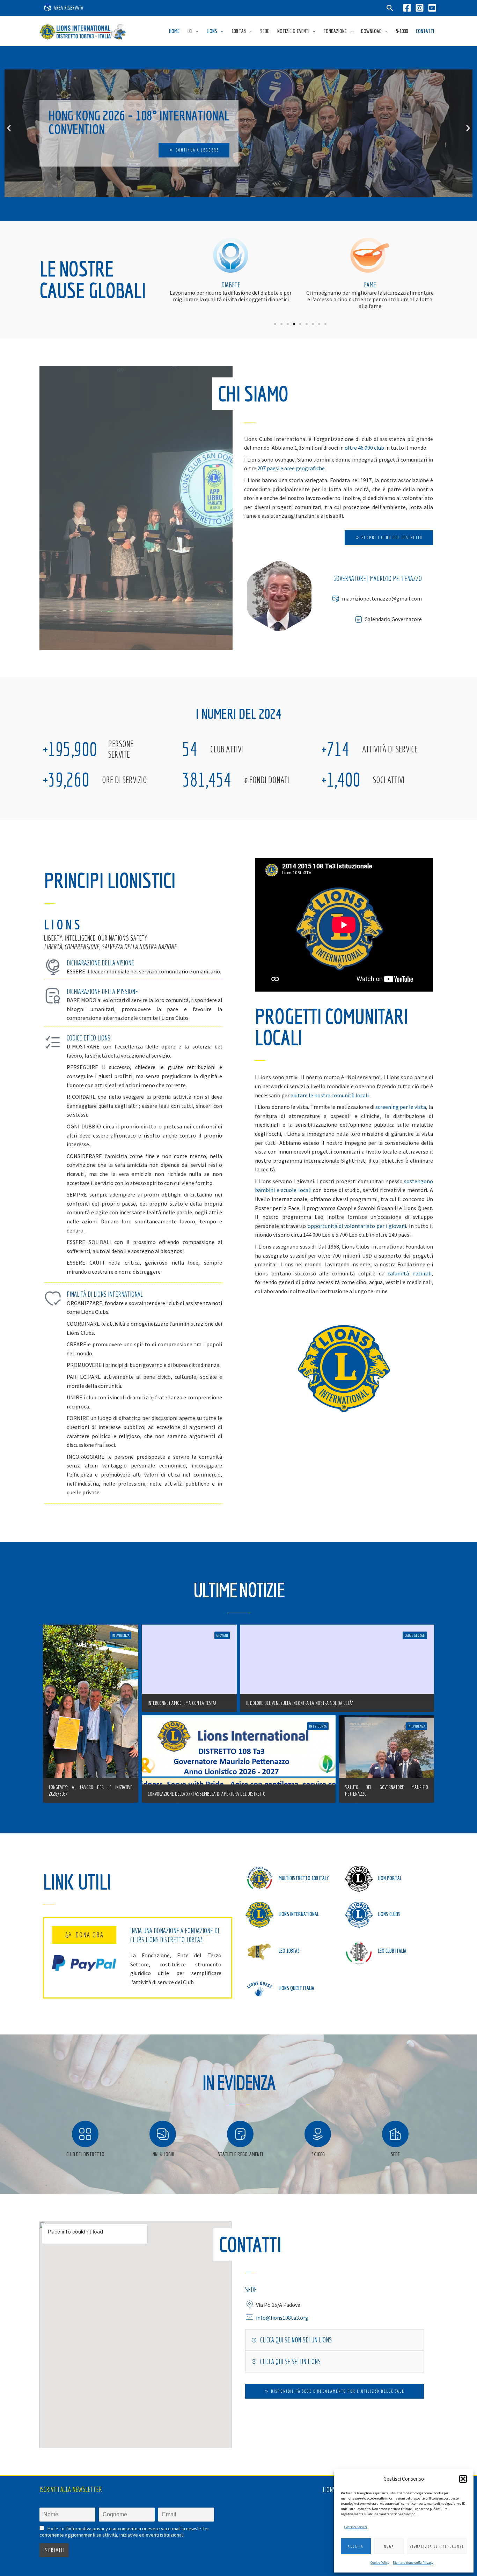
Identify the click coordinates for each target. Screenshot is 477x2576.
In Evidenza (121, 1635)
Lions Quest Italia (296, 1988)
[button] (463, 2479)
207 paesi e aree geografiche (291, 468)
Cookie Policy (380, 2563)
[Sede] (395, 2134)
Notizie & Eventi (293, 31)
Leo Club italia (392, 1951)
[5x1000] (318, 2134)
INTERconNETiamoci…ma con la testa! (182, 1703)
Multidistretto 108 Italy (304, 1878)
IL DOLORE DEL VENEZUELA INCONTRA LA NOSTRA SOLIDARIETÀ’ (300, 1703)
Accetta (356, 2546)
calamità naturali (410, 1273)
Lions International (299, 1914)
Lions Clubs (389, 1914)
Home (174, 31)
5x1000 (318, 2154)
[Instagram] (420, 8)
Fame (231, 285)
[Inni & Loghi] (163, 2134)
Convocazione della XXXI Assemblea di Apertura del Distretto (207, 1794)
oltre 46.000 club (364, 448)
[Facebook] (407, 8)
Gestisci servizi (356, 2527)
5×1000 (402, 31)
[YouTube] (432, 8)
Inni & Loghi (163, 2154)
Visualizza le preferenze (437, 2546)
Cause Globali (415, 1635)
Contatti (425, 31)
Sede (265, 31)
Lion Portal (390, 1878)
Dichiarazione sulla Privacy (413, 2563)
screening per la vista (401, 1107)
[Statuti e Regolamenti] (240, 2134)
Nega (389, 2546)
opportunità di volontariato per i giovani (357, 1226)
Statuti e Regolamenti (240, 2154)
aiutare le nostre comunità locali (330, 1095)
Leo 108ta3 (289, 1951)
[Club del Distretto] (85, 2134)
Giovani (370, 285)
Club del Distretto (85, 2154)
